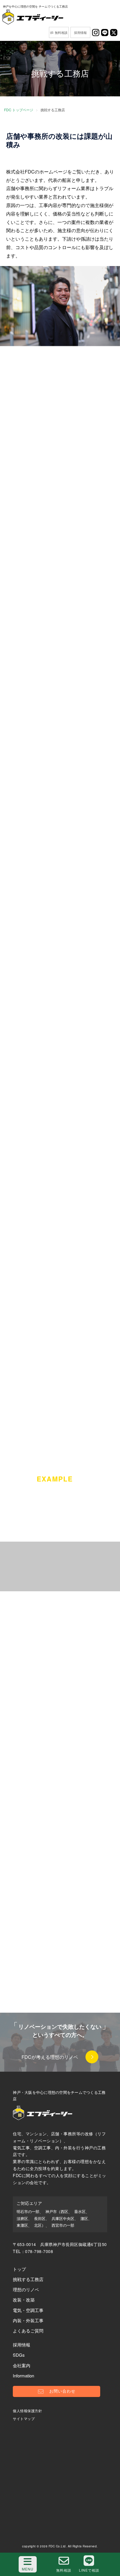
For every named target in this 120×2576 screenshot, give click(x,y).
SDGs (19, 2355)
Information (23, 2376)
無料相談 (61, 32)
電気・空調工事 (28, 2310)
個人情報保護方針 (27, 2411)
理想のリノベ (26, 2289)
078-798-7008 (39, 2251)
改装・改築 (24, 2300)
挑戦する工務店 (28, 2279)
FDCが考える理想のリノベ (50, 2057)
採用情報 (80, 32)
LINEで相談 (89, 2570)
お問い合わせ (62, 2391)
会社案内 (22, 2365)
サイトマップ (24, 2418)
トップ (19, 2269)
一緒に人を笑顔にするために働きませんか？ (60, 1661)
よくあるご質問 (28, 2331)
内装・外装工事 (28, 2320)
